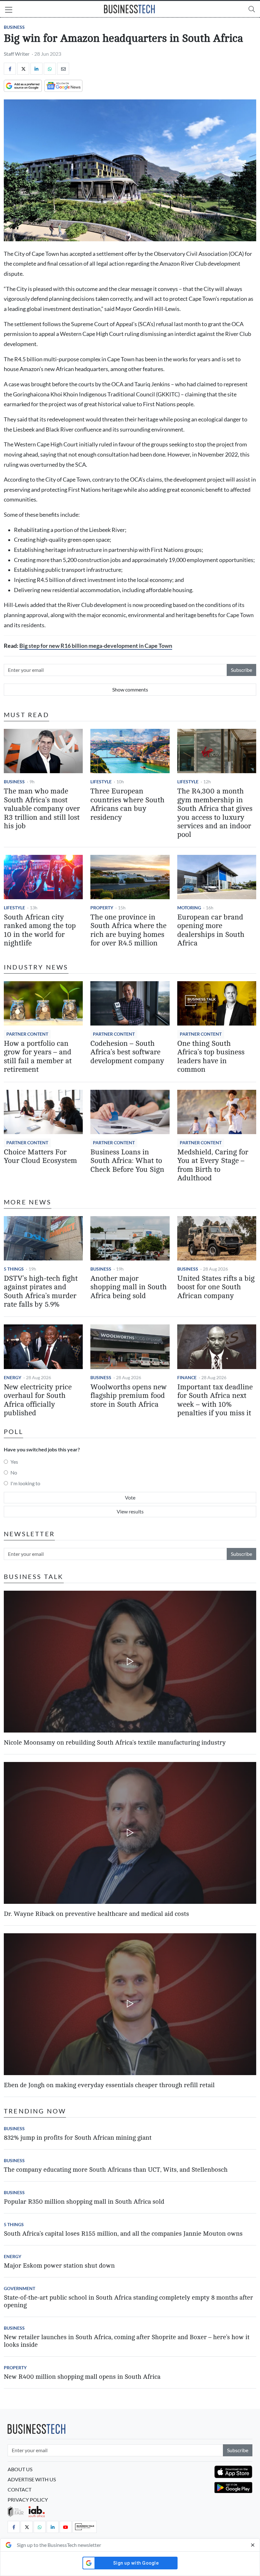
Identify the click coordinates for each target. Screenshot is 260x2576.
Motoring (189, 908)
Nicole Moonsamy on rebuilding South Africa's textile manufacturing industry (115, 1743)
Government (19, 2288)
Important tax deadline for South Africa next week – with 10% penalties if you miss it (215, 1400)
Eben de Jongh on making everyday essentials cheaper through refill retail (109, 2085)
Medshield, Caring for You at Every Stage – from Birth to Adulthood (213, 1165)
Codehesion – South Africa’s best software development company (127, 1052)
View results (130, 1511)
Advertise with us (32, 2479)
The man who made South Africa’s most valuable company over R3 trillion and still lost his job (42, 809)
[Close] (253, 2545)
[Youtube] (66, 2527)
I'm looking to (25, 1483)
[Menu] (9, 10)
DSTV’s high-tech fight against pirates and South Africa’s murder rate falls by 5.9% (41, 1291)
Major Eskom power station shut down (59, 2266)
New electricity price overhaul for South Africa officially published (38, 1400)
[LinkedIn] (36, 69)
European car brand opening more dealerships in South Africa (211, 930)
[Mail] (63, 69)
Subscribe (241, 670)
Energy (13, 1377)
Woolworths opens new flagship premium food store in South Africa (129, 1396)
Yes (14, 1462)
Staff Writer (17, 54)
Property (102, 908)
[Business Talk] (85, 2527)
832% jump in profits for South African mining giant (78, 2138)
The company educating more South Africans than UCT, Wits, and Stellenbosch (116, 2170)
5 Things (14, 1269)
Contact (19, 2489)
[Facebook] (10, 69)
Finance (187, 1377)
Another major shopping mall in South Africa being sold (129, 1287)
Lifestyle (101, 782)
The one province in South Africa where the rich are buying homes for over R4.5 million (128, 930)
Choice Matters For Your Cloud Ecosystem (40, 1156)
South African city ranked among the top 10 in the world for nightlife (40, 930)
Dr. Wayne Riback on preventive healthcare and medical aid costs (96, 1914)
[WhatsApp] (50, 69)
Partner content (27, 1034)
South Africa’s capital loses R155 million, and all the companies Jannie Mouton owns (123, 2234)
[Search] (252, 9)
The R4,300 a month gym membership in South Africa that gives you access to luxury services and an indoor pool (215, 813)
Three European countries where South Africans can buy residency (127, 804)
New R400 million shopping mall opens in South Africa (82, 2377)
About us (20, 2469)
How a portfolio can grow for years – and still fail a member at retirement (38, 1057)
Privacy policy (28, 2500)
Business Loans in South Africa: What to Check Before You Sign (127, 1161)
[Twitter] (23, 69)
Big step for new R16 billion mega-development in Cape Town (96, 646)
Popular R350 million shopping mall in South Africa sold (84, 2202)
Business (14, 27)
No (14, 1472)
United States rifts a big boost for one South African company (216, 1287)
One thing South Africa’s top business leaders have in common (211, 1057)
